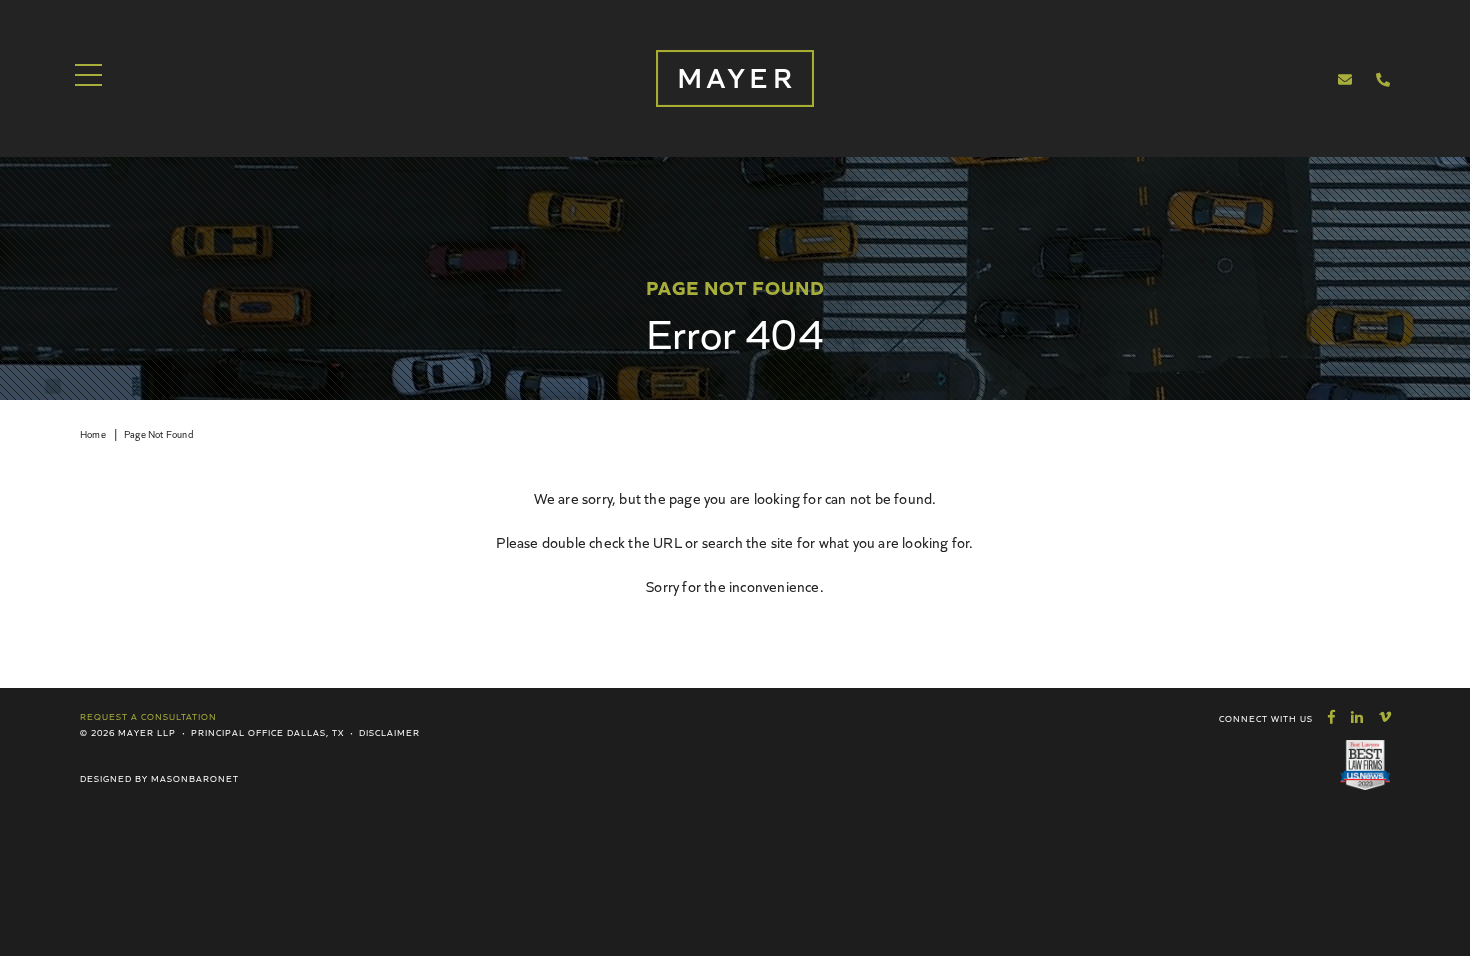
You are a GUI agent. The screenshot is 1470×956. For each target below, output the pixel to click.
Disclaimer (389, 732)
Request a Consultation (148, 716)
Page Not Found (158, 434)
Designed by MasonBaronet (159, 778)
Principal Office (237, 732)
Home (93, 434)
